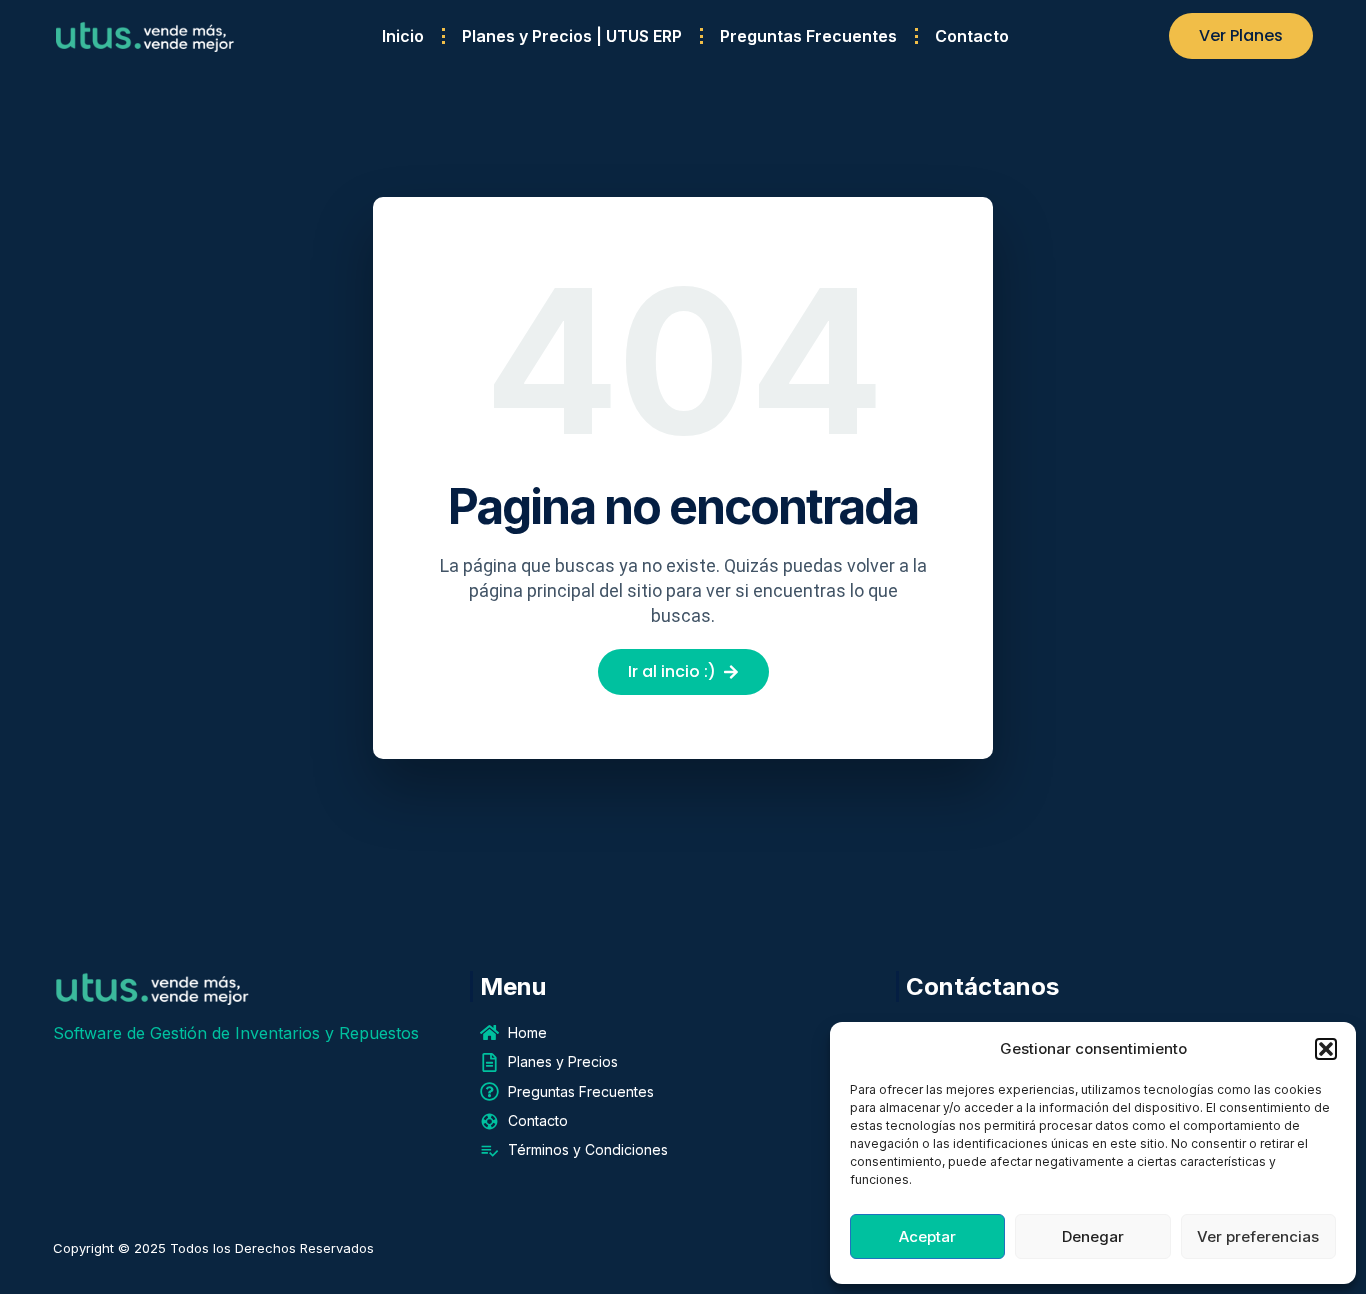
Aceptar (927, 1236)
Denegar (1093, 1236)
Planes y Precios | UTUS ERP (572, 36)
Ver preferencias (1258, 1236)
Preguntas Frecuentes (808, 36)
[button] (1326, 1049)
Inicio (403, 36)
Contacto (972, 36)
